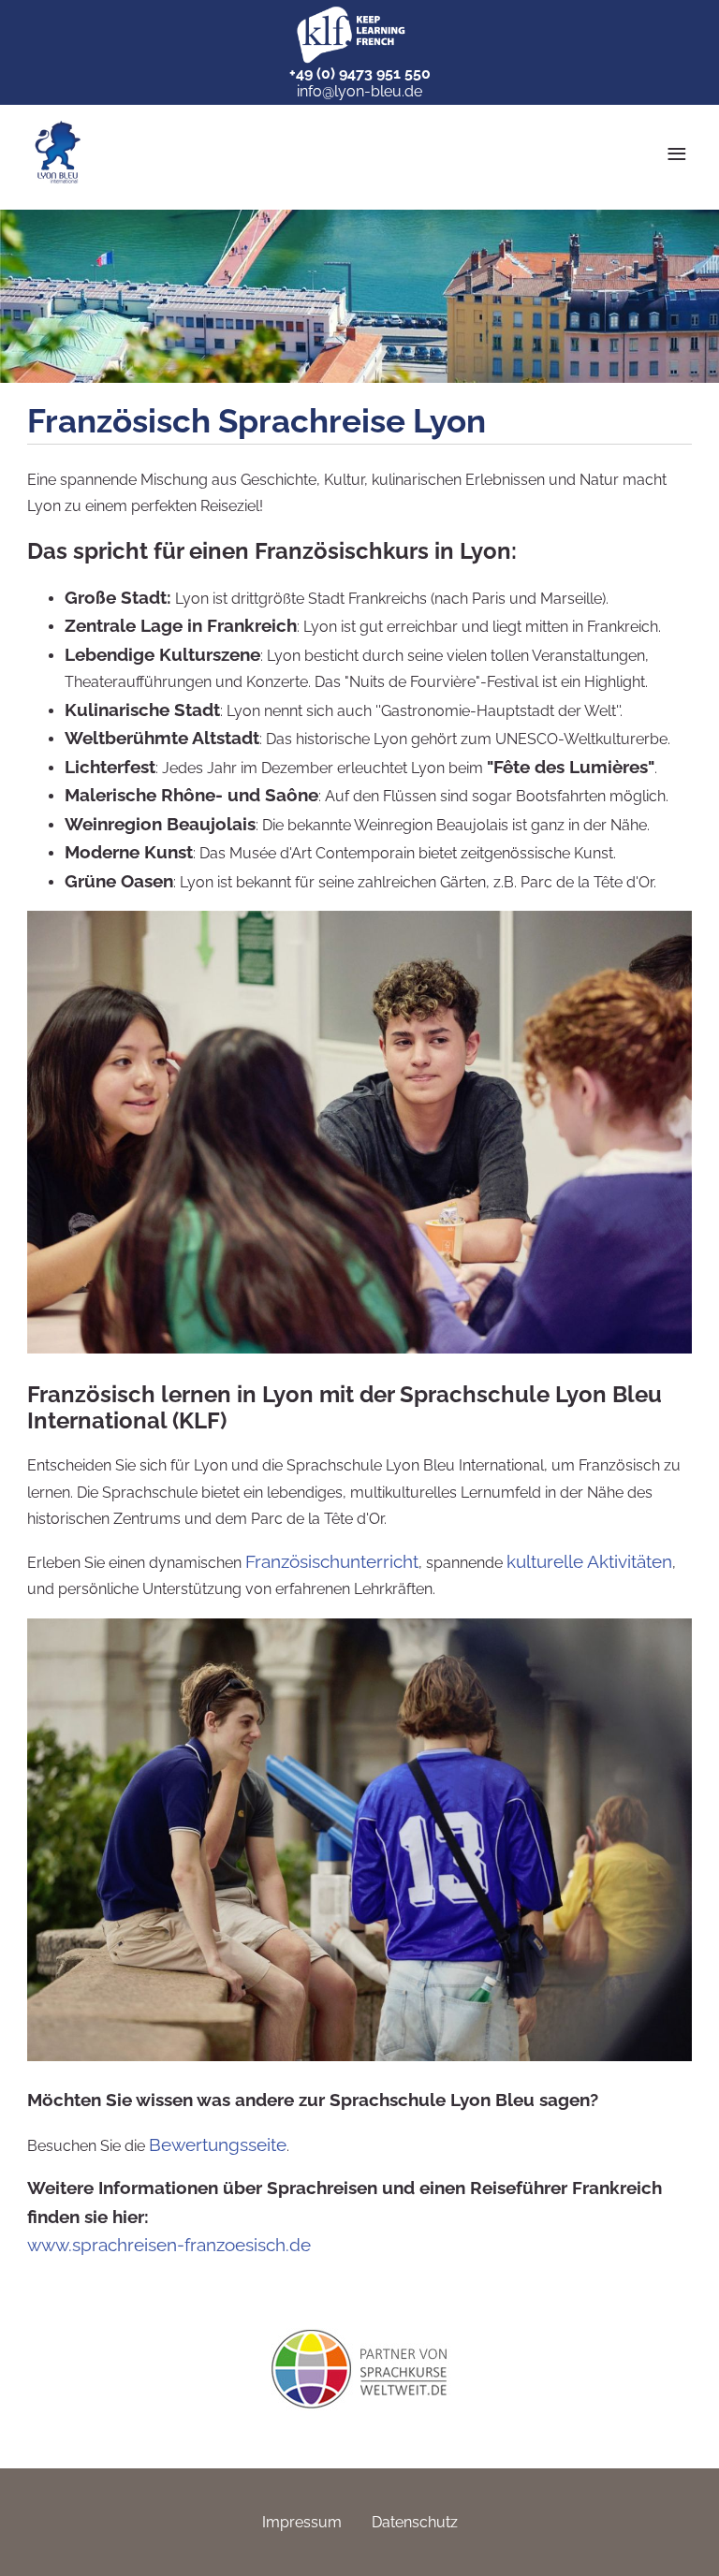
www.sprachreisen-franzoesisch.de (169, 2245)
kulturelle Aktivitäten (589, 1561)
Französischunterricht (332, 1561)
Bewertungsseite (218, 2144)
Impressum (302, 2522)
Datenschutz (415, 2522)
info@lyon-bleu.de (359, 91)
